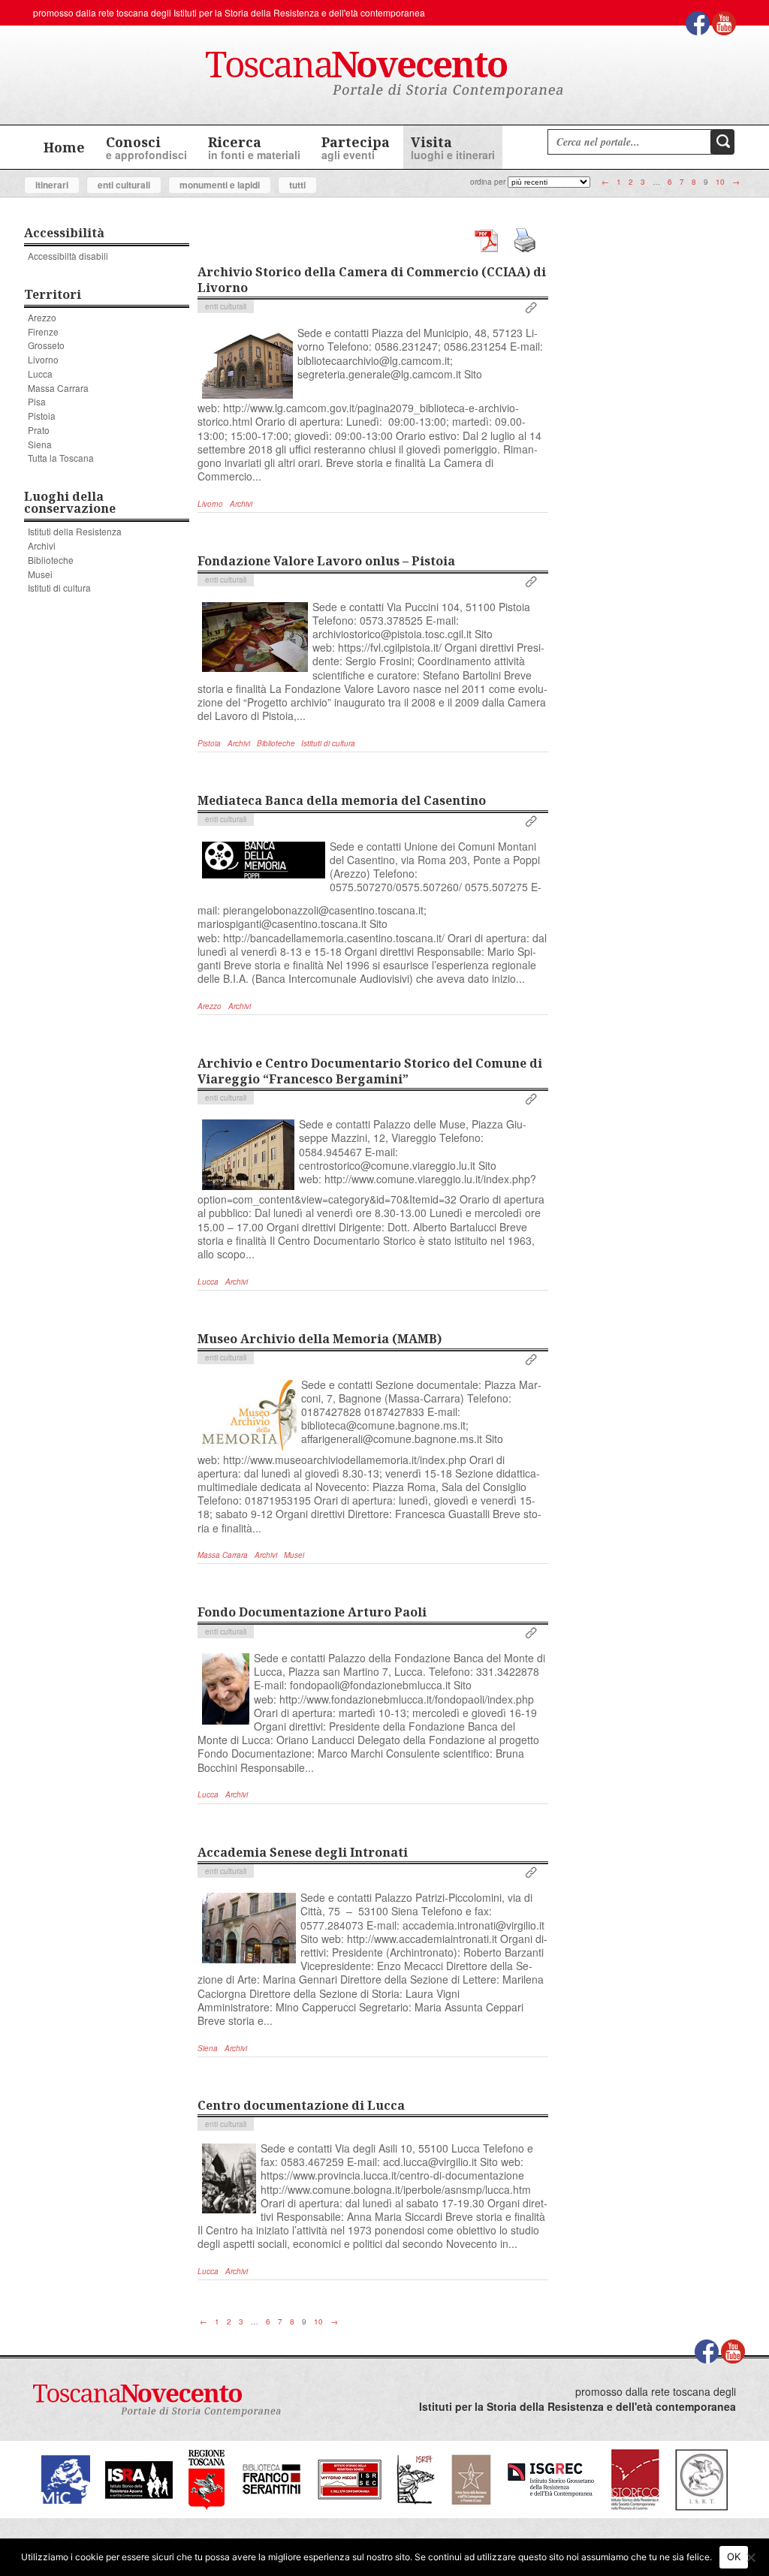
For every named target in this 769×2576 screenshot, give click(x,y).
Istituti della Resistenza (75, 531)
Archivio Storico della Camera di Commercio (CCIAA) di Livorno (372, 280)
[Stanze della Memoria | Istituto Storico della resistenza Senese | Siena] (350, 2478)
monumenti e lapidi (220, 185)
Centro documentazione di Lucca (301, 2105)
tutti (297, 185)
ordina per (488, 182)
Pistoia (42, 416)
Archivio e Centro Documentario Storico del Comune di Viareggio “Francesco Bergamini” (370, 1071)
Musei (40, 574)
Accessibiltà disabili (68, 256)
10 (720, 182)
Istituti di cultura (59, 588)
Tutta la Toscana (61, 458)
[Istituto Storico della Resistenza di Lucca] (471, 2478)
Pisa (37, 401)
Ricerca (254, 148)
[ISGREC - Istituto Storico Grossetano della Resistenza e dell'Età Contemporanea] (551, 2478)
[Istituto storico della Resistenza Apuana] (139, 2478)
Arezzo (42, 317)
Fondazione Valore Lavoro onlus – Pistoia (326, 561)
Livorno (43, 359)
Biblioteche (51, 560)
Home (64, 147)
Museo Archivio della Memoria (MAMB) (320, 1339)
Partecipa (356, 148)
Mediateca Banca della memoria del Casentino (342, 800)
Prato (39, 430)
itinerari (52, 185)
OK (734, 2556)
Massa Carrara (58, 388)
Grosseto (46, 345)
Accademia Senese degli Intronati (303, 1852)
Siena (40, 444)
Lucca (40, 374)
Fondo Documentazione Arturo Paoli (312, 1612)
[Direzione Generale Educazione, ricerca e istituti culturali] (66, 2478)
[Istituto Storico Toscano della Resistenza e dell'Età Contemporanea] (701, 2478)
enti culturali (124, 185)
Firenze (43, 331)
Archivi (42, 545)
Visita (453, 148)
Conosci (146, 148)
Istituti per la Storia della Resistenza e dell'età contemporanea (299, 12)
